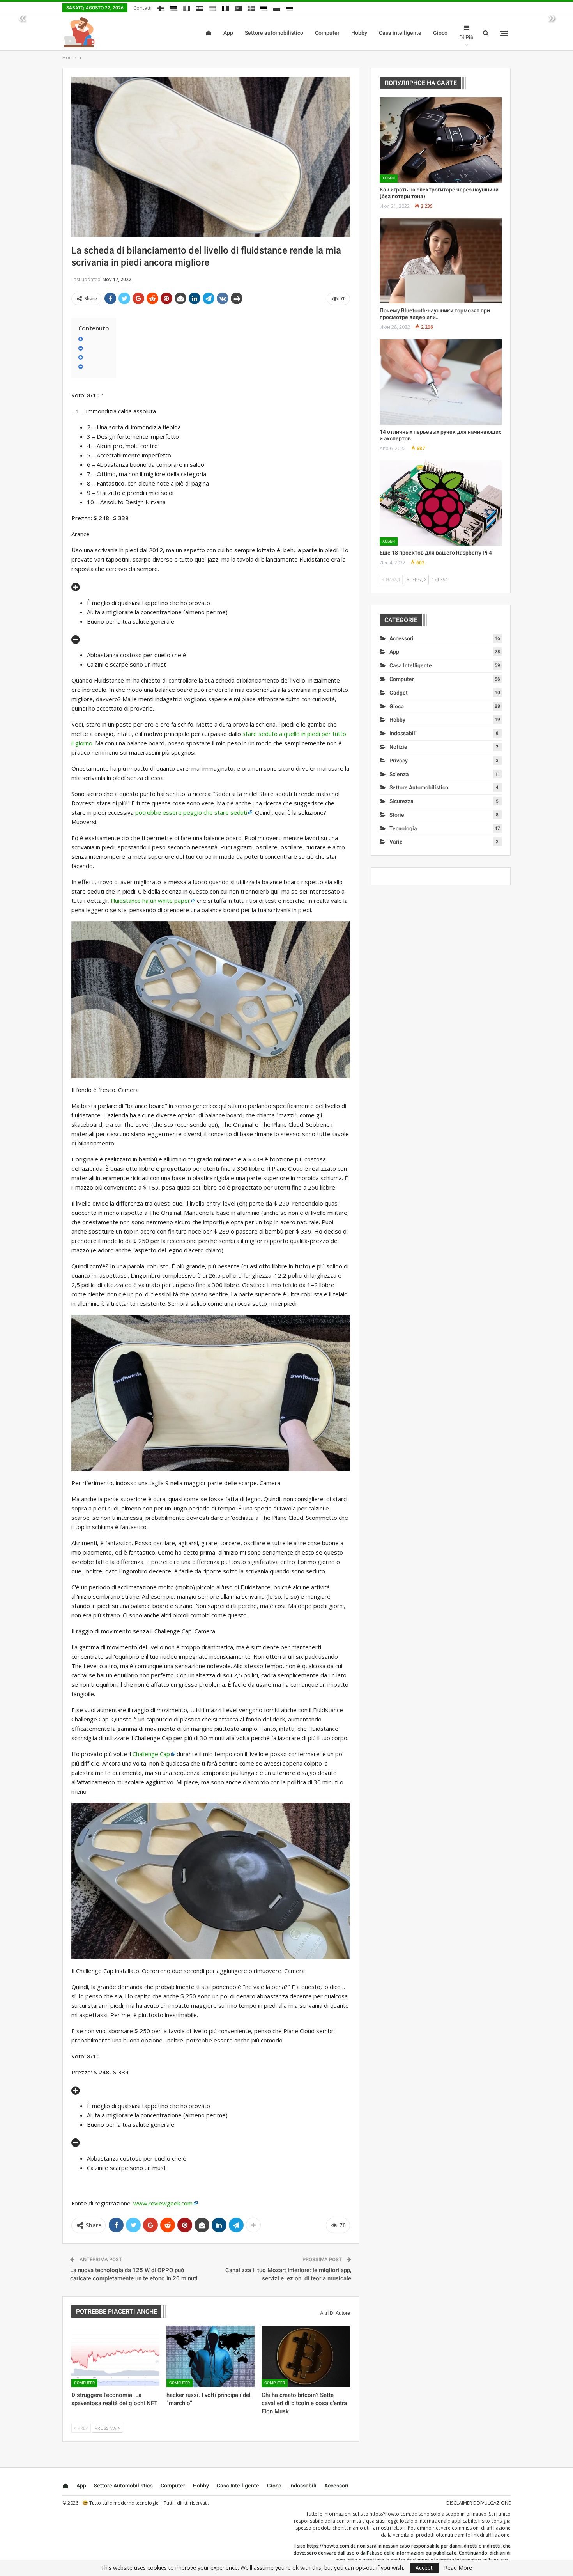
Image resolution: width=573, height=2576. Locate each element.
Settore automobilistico (274, 33)
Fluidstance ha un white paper (150, 901)
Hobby (359, 33)
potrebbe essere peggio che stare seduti (191, 812)
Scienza (399, 774)
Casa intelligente (400, 33)
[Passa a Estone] (264, 7)
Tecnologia (403, 828)
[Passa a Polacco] (277, 7)
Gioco (440, 33)
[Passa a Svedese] (251, 7)
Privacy (399, 761)
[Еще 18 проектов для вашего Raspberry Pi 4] (441, 503)
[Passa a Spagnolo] (200, 7)
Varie (396, 842)
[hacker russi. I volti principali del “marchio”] (210, 2356)
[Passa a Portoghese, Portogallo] (238, 7)
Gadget (399, 693)
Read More (458, 2568)
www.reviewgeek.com (163, 2203)
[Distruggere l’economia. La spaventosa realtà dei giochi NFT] (115, 2356)
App (228, 33)
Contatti (142, 8)
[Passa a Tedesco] (174, 7)
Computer (327, 33)
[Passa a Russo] (290, 7)
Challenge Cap (151, 1754)
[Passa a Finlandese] (161, 7)
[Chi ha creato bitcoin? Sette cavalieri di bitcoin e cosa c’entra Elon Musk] (306, 2356)
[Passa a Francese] (225, 7)
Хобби (389, 178)
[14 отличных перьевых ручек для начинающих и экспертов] (441, 382)
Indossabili (403, 733)
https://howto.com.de (393, 2514)
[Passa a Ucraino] (212, 7)
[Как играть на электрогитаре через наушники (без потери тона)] (441, 140)
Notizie (398, 747)
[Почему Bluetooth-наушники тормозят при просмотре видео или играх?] (441, 261)
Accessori (401, 638)
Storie (397, 815)
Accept (424, 2568)
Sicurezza (401, 801)
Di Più (466, 37)
